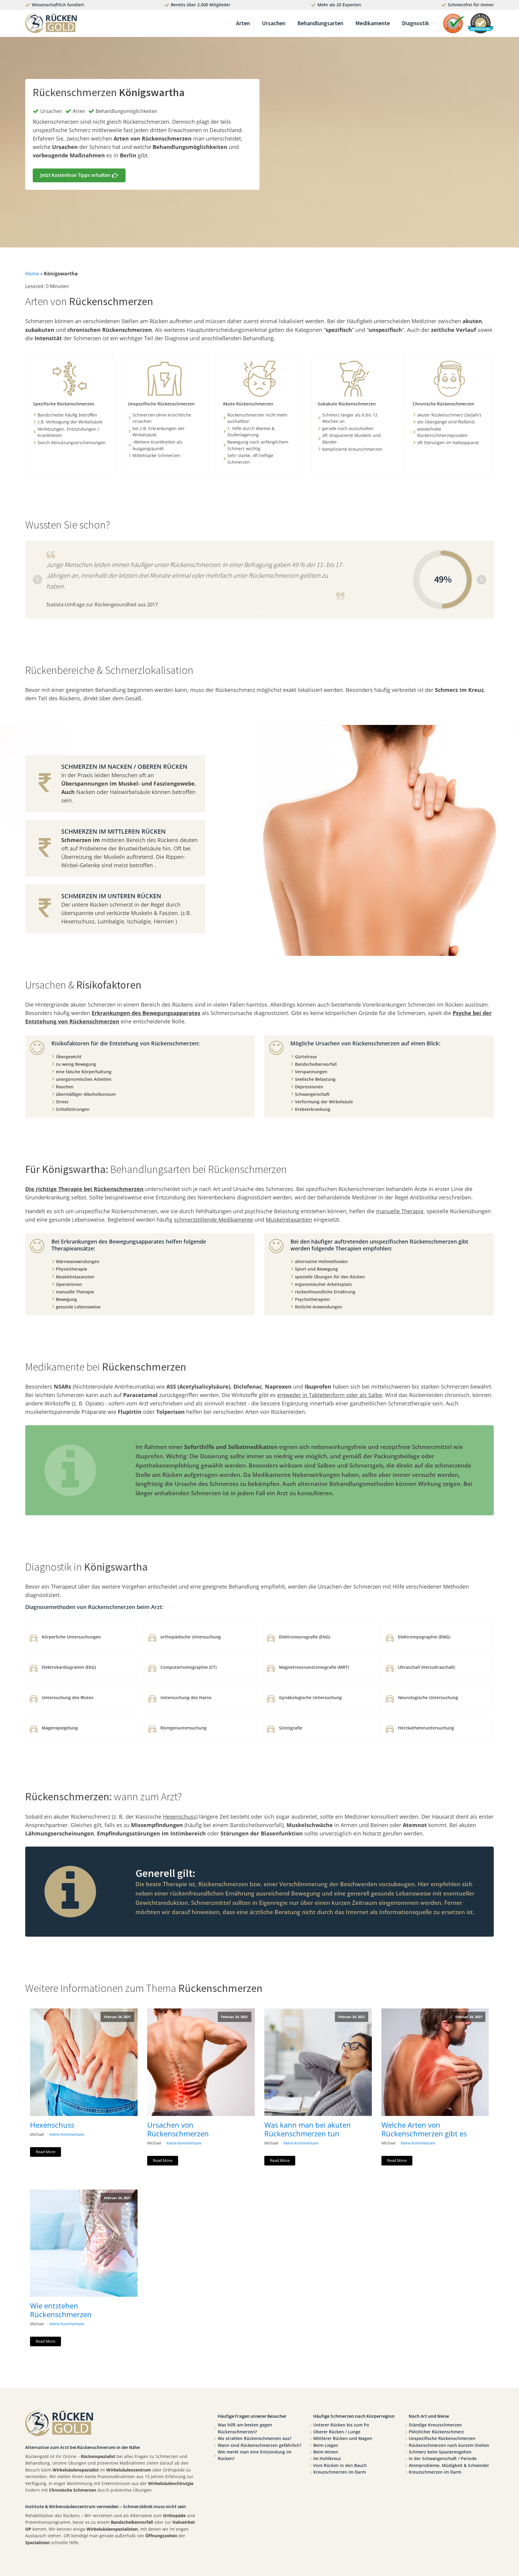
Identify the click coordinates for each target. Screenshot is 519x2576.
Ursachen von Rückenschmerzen (178, 2129)
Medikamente (373, 23)
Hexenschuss (52, 2125)
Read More (46, 2152)
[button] (79, 175)
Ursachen (274, 23)
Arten (243, 23)
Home (32, 274)
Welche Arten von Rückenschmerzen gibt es (424, 2129)
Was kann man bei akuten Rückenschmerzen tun (308, 2129)
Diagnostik (416, 23)
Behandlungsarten (320, 23)
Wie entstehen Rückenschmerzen (61, 2310)
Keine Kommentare (67, 2134)
